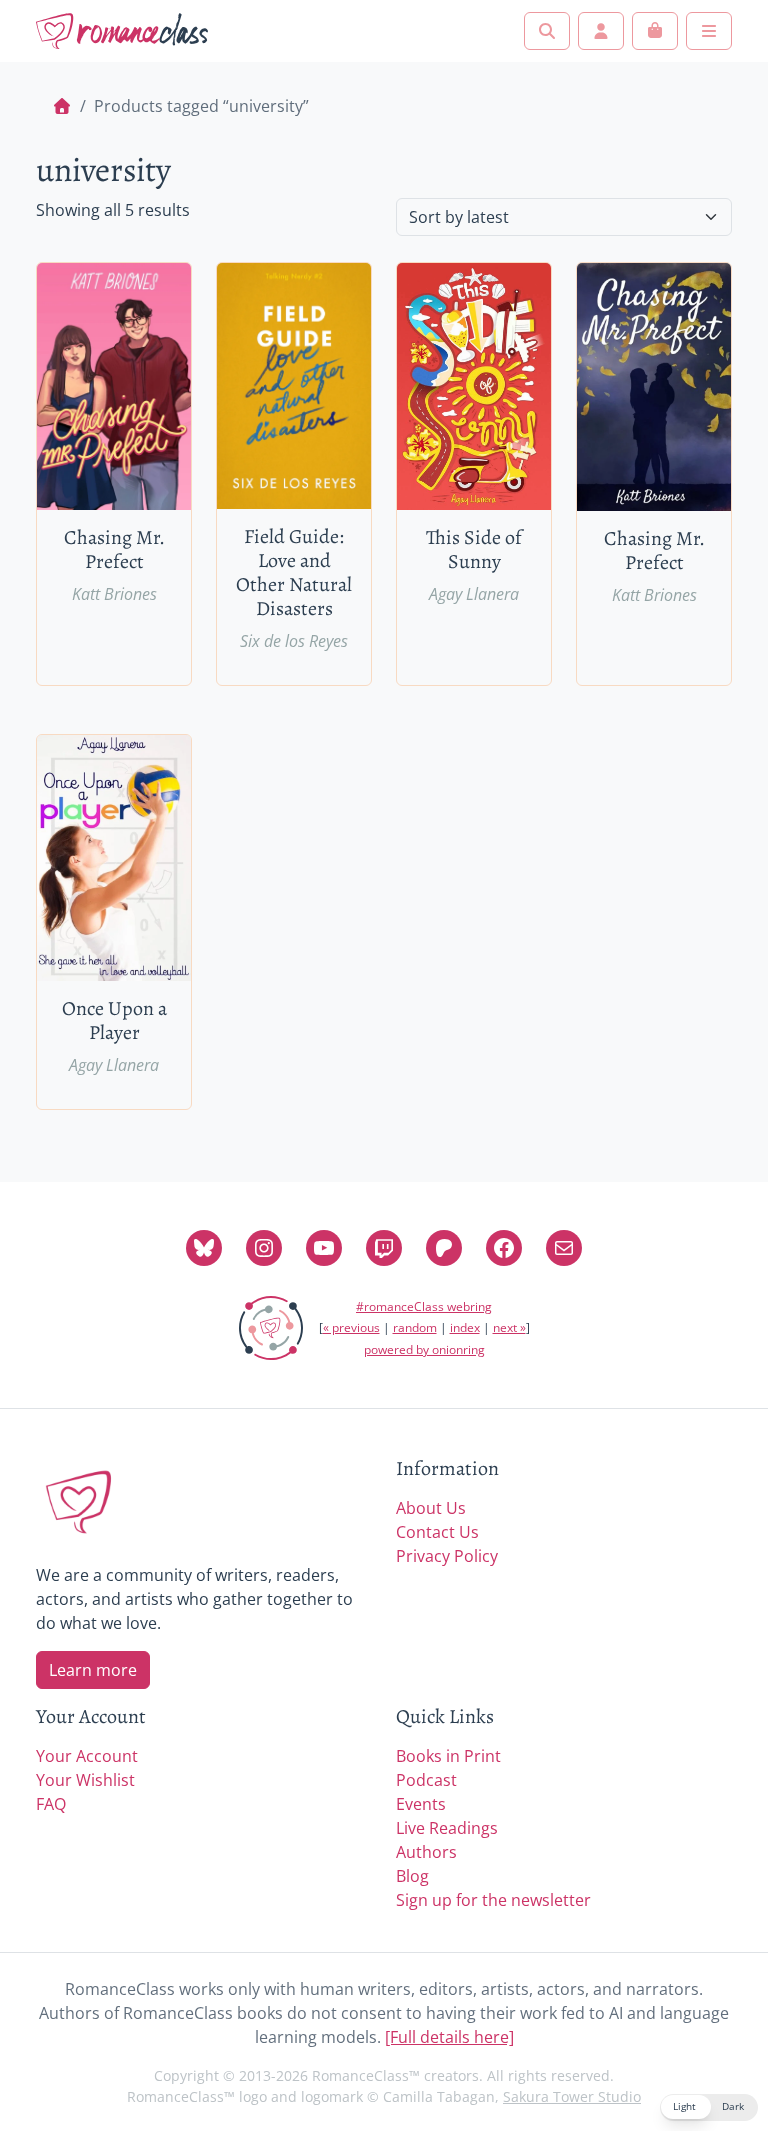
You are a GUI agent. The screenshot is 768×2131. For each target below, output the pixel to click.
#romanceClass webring (424, 1306)
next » (509, 1327)
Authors (426, 1852)
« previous (351, 1327)
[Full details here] (449, 2037)
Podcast (426, 1780)
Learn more (93, 1670)
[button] (709, 2107)
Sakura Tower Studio (572, 2096)
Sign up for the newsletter (493, 1900)
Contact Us (437, 1532)
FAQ (51, 1804)
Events (421, 1804)
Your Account (87, 1756)
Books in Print (448, 1756)
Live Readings (447, 1828)
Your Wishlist (85, 1780)
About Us (431, 1508)
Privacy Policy (447, 1556)
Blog (412, 1876)
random (415, 1327)
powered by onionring (424, 1349)
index (465, 1327)
